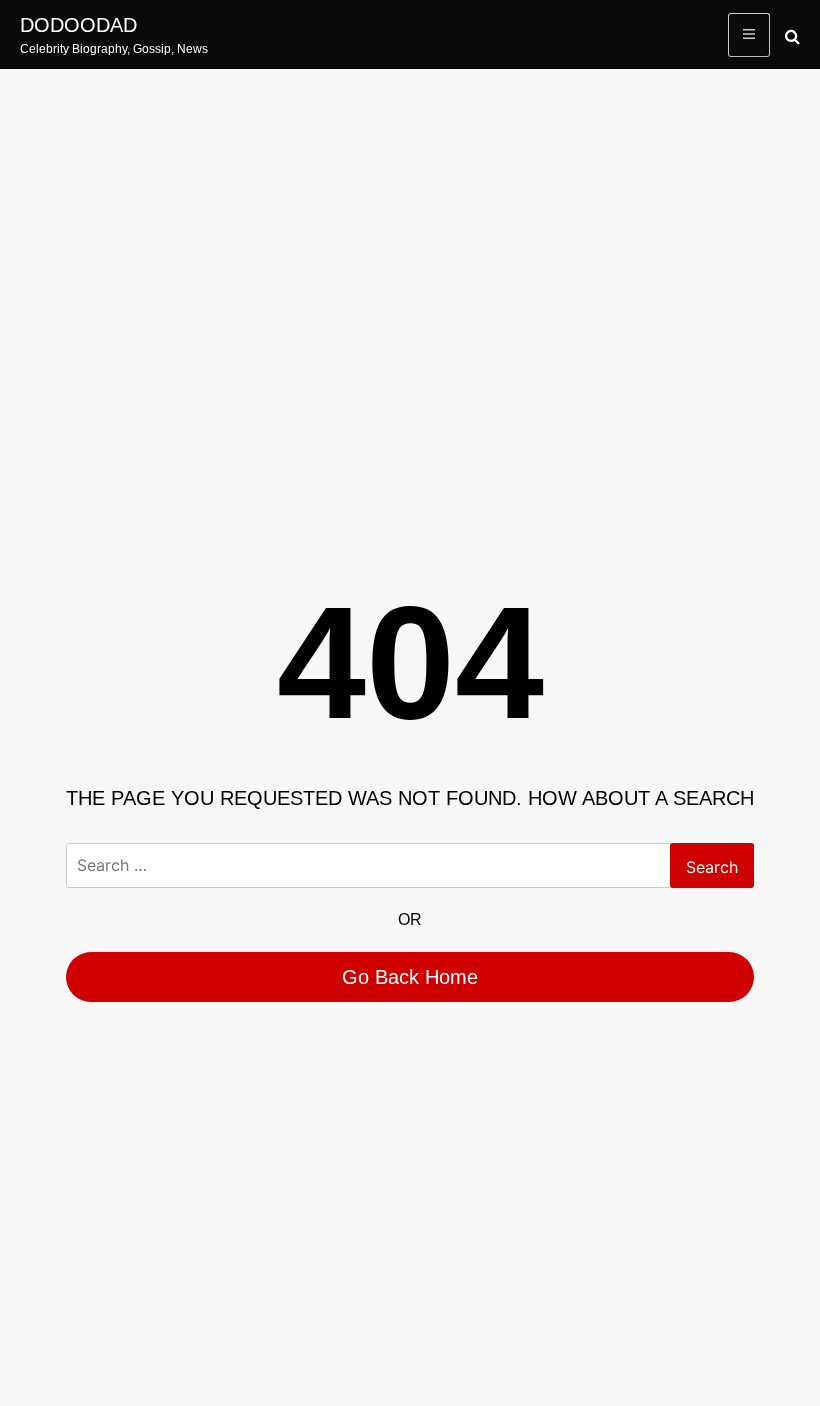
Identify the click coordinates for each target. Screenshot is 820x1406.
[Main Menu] (749, 35)
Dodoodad (78, 25)
